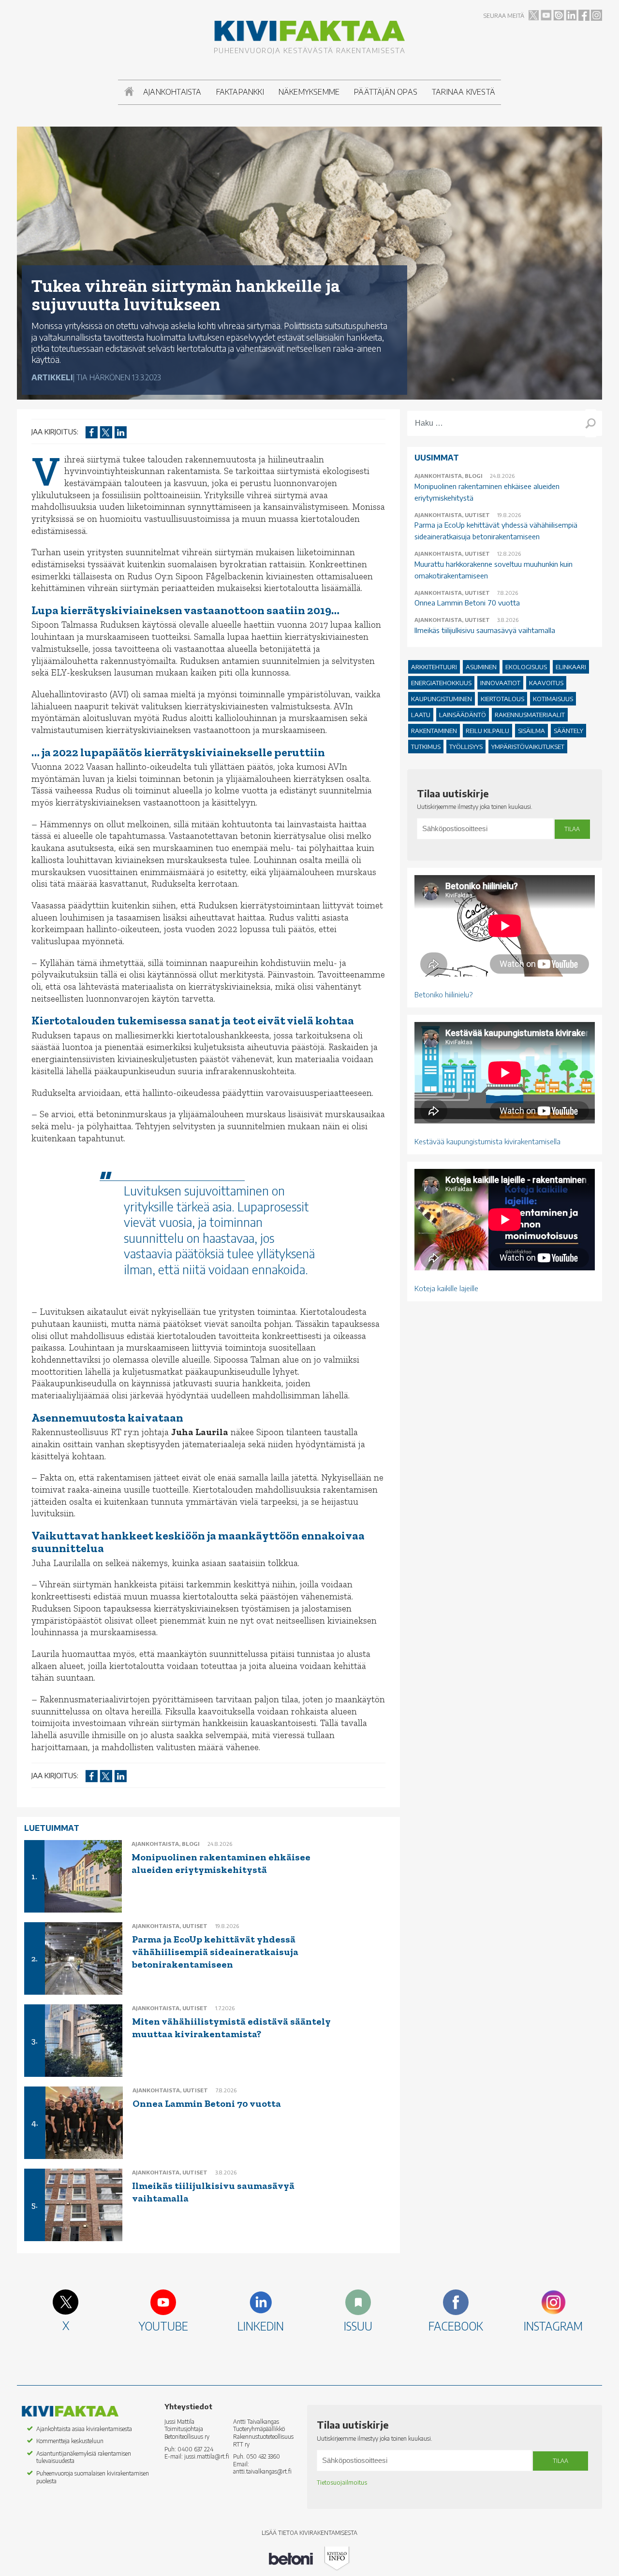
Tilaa (572, 829)
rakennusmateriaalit (530, 715)
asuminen (481, 667)
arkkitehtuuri (434, 667)
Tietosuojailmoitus (342, 2482)
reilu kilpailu (487, 731)
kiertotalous (502, 699)
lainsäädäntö (463, 715)
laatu (421, 715)
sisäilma (531, 731)
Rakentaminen (434, 731)
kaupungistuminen (442, 699)
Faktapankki (240, 92)
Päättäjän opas (386, 92)
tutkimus (426, 747)
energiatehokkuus (441, 683)
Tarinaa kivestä (464, 92)
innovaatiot (500, 683)
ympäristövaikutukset (528, 747)
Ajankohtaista (172, 92)
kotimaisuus (553, 699)
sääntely (568, 731)
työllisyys (466, 747)
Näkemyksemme (309, 92)
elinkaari (571, 667)
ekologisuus (526, 667)
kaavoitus (546, 683)
